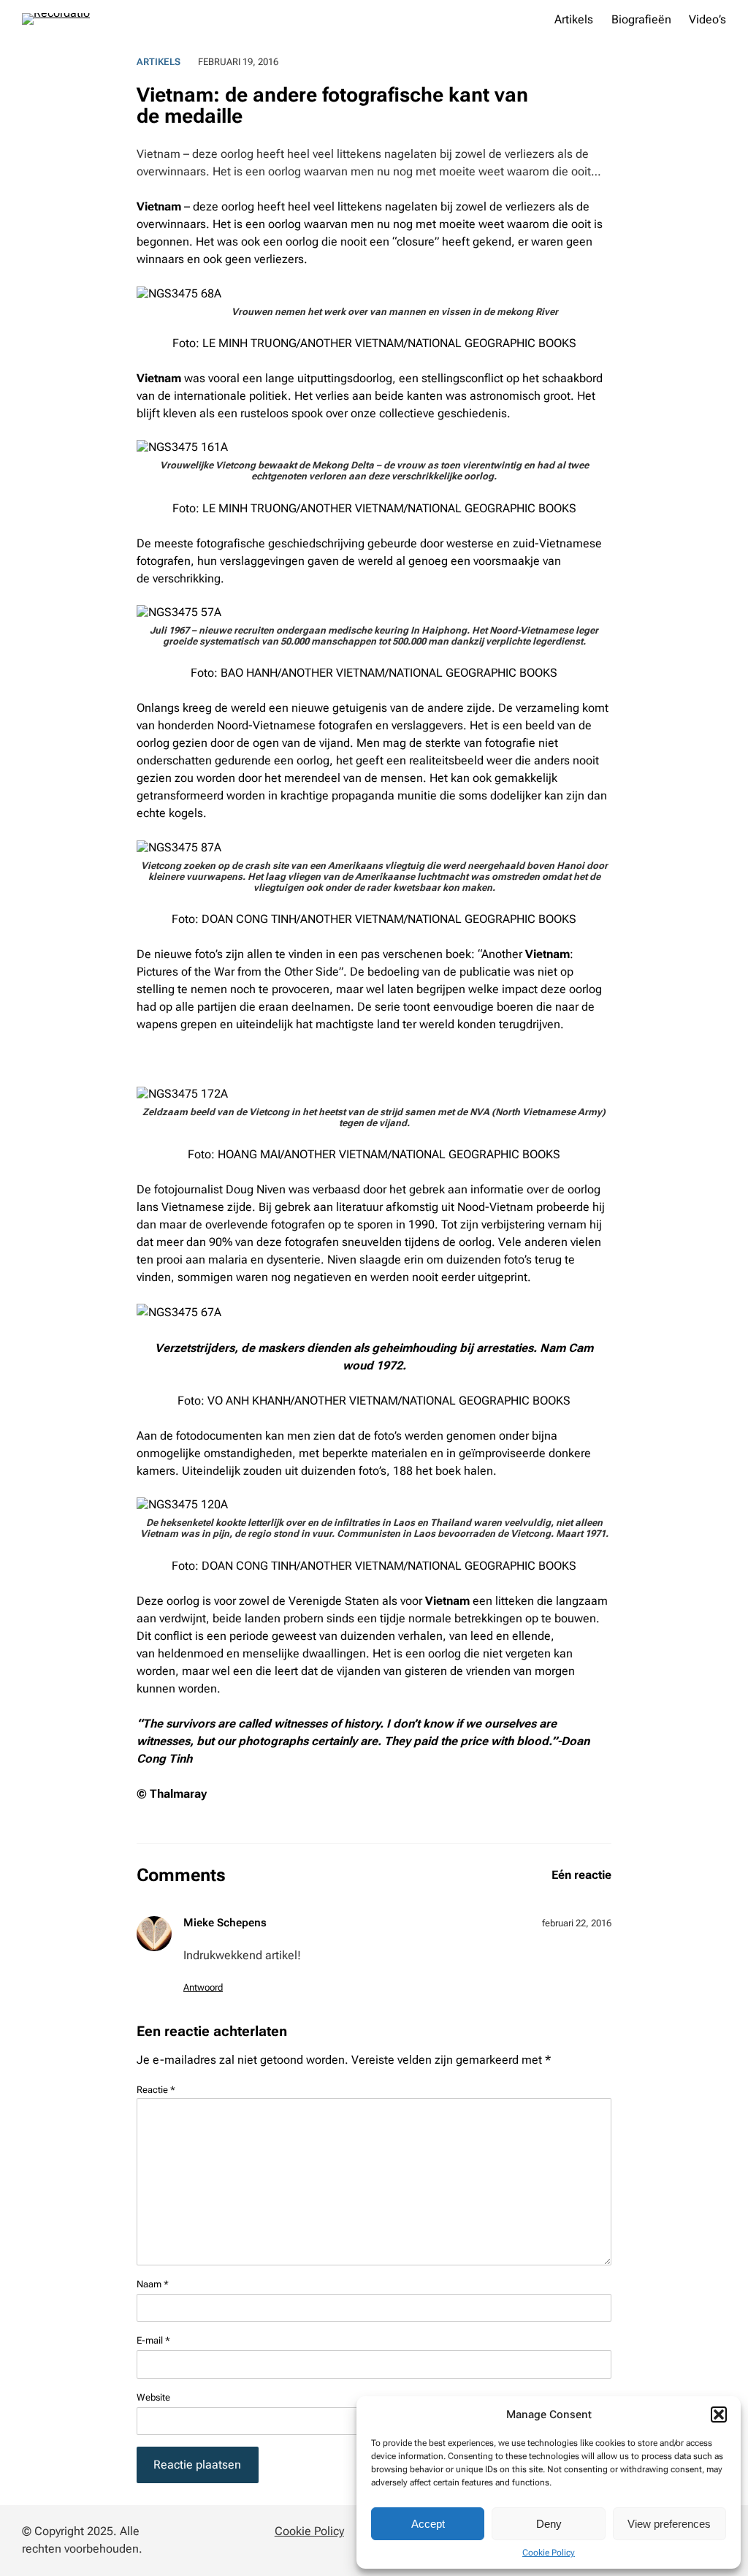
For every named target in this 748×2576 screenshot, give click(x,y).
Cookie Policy (549, 2553)
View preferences (669, 2524)
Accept (428, 2524)
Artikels (159, 62)
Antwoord (203, 1987)
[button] (719, 2414)
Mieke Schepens (225, 1923)
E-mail (153, 2340)
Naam (153, 2284)
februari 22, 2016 (577, 1923)
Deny (549, 2524)
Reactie (156, 2090)
